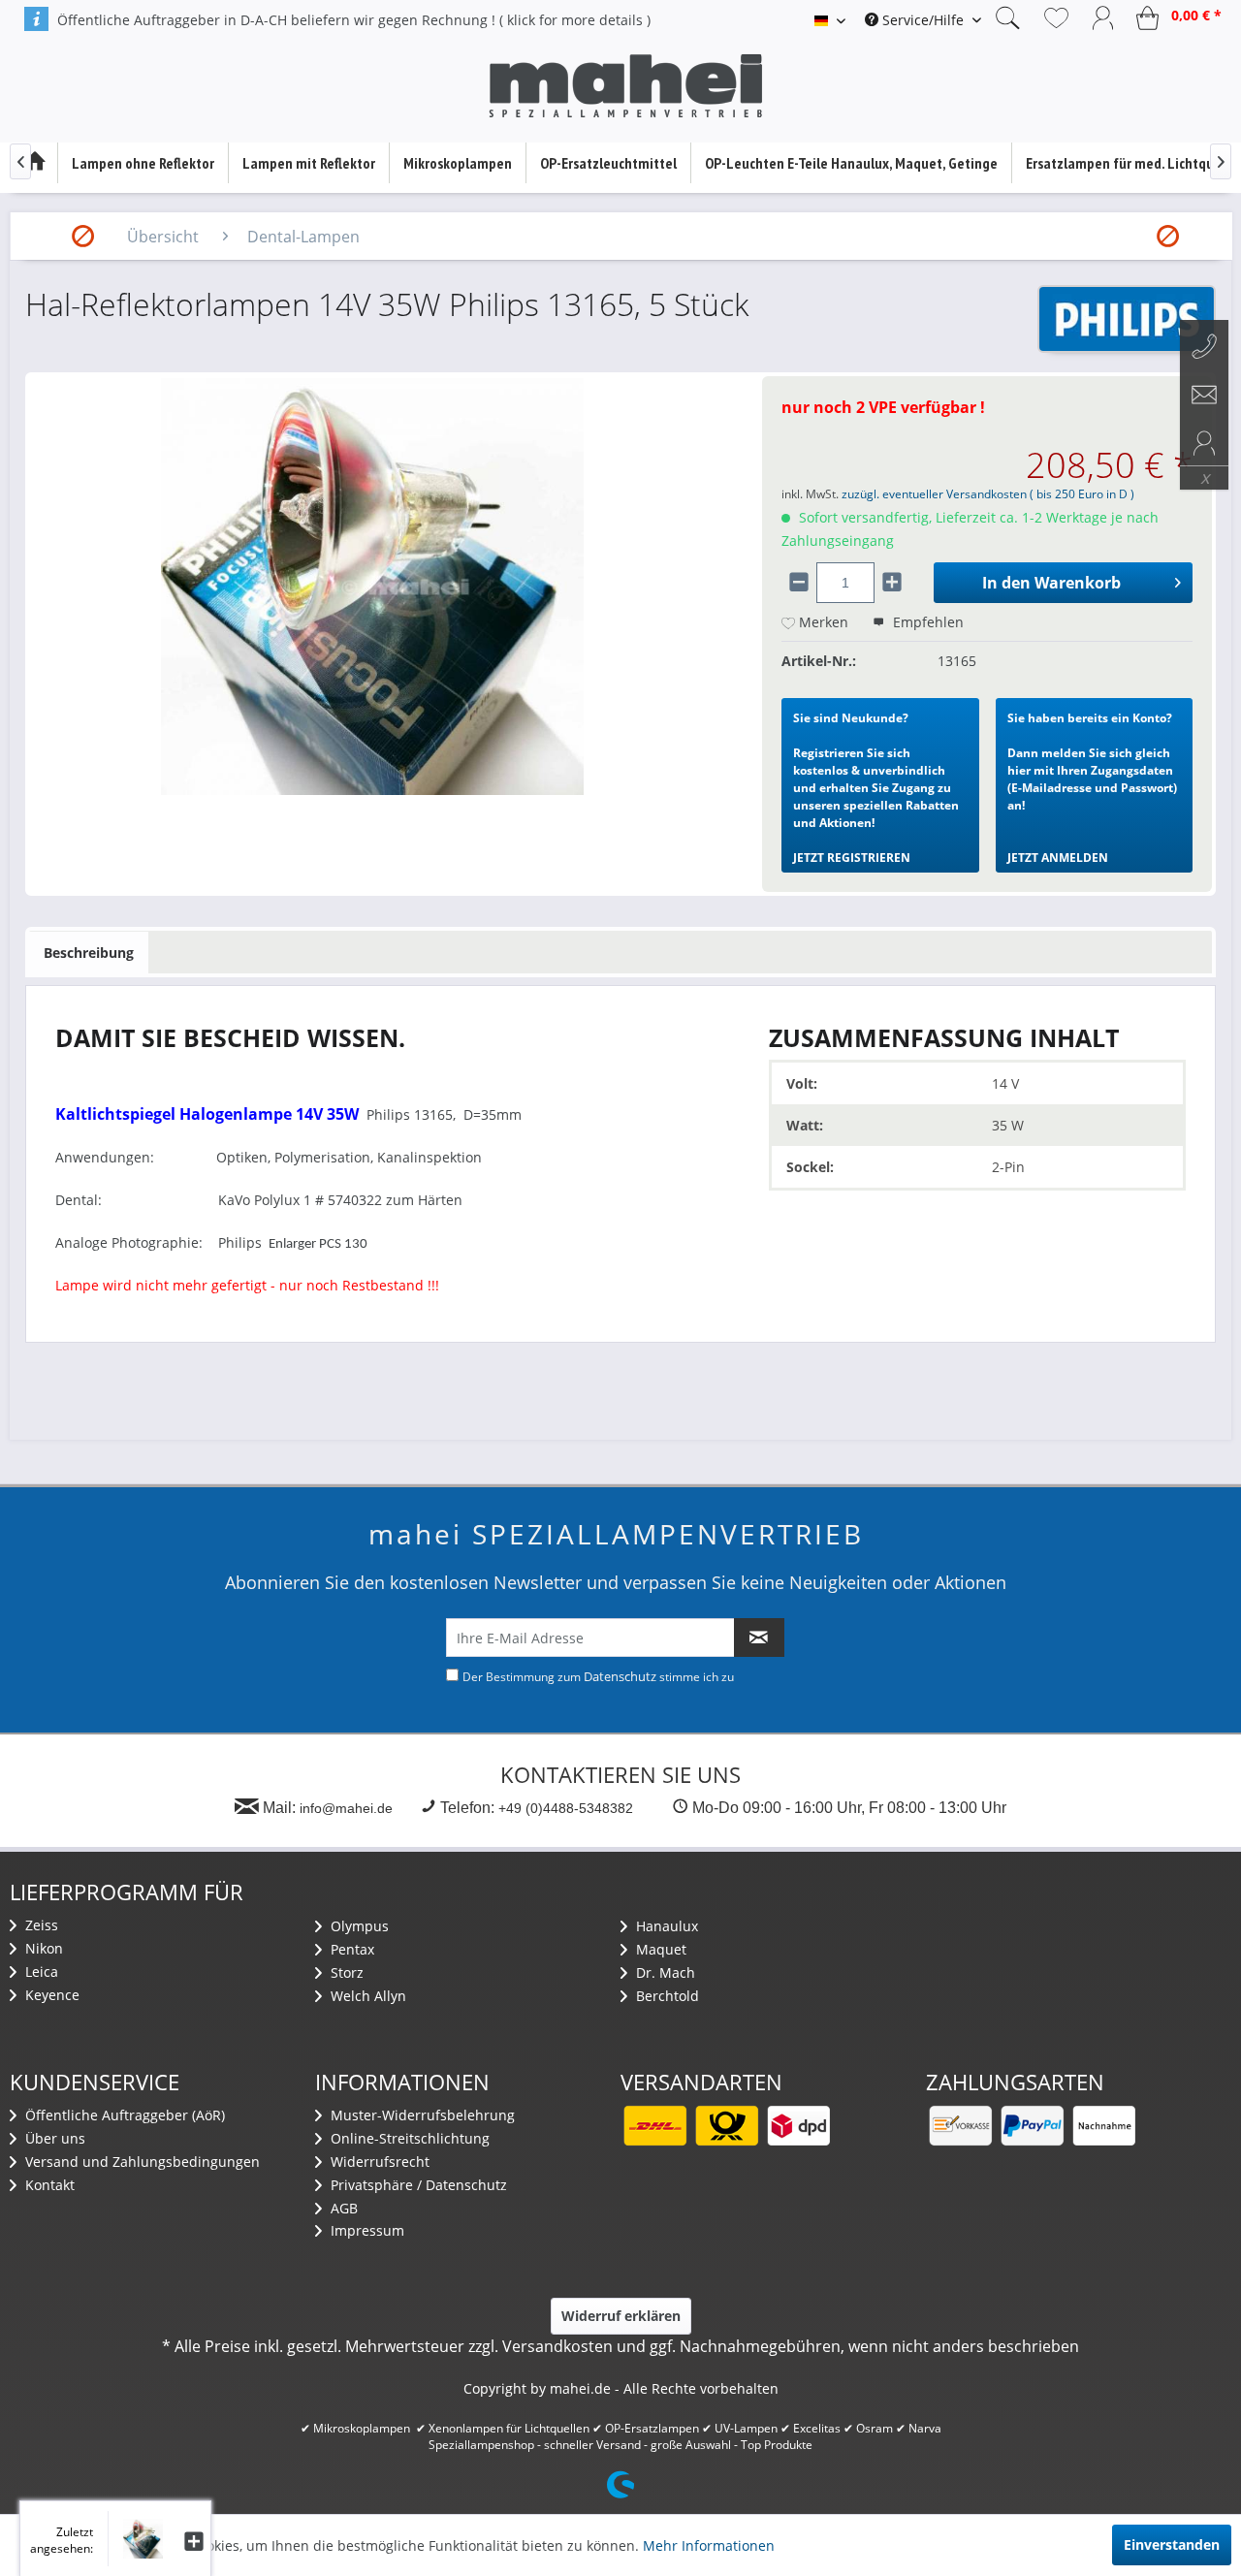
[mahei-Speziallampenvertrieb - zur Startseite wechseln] (625, 86)
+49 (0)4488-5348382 (566, 1808)
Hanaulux (665, 1926)
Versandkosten (557, 2346)
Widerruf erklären (621, 2316)
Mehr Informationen (709, 2545)
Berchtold (666, 1996)
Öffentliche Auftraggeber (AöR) (123, 2115)
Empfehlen (926, 622)
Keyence (50, 1995)
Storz (345, 1972)
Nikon (42, 1948)
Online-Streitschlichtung (408, 2138)
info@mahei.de (346, 1808)
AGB (342, 2208)
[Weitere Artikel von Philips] (1127, 319)
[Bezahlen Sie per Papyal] (1032, 2126)
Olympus (358, 1926)
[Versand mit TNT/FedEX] (798, 2126)
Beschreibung (89, 953)
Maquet (659, 1949)
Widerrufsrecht (378, 2162)
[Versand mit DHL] (654, 2126)
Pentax (350, 1949)
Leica (40, 1972)
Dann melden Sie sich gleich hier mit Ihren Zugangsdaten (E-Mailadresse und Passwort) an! (1092, 788)
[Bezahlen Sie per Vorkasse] (960, 2126)
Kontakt (48, 2185)
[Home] (34, 163)
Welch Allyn (366, 1996)
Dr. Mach (664, 1972)
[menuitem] (923, 20)
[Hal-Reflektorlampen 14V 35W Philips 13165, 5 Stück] (135, 2539)
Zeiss (40, 1925)
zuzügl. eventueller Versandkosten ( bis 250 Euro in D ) (988, 494)
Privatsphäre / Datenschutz (417, 2185)
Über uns (53, 2138)
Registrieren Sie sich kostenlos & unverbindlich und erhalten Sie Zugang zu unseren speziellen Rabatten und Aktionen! (876, 788)
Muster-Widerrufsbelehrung (421, 2115)
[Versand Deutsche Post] (726, 2126)
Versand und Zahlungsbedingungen (141, 2162)
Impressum (366, 2230)
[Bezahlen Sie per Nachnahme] (1103, 2126)
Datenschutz (620, 1676)
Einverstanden (1172, 2544)
